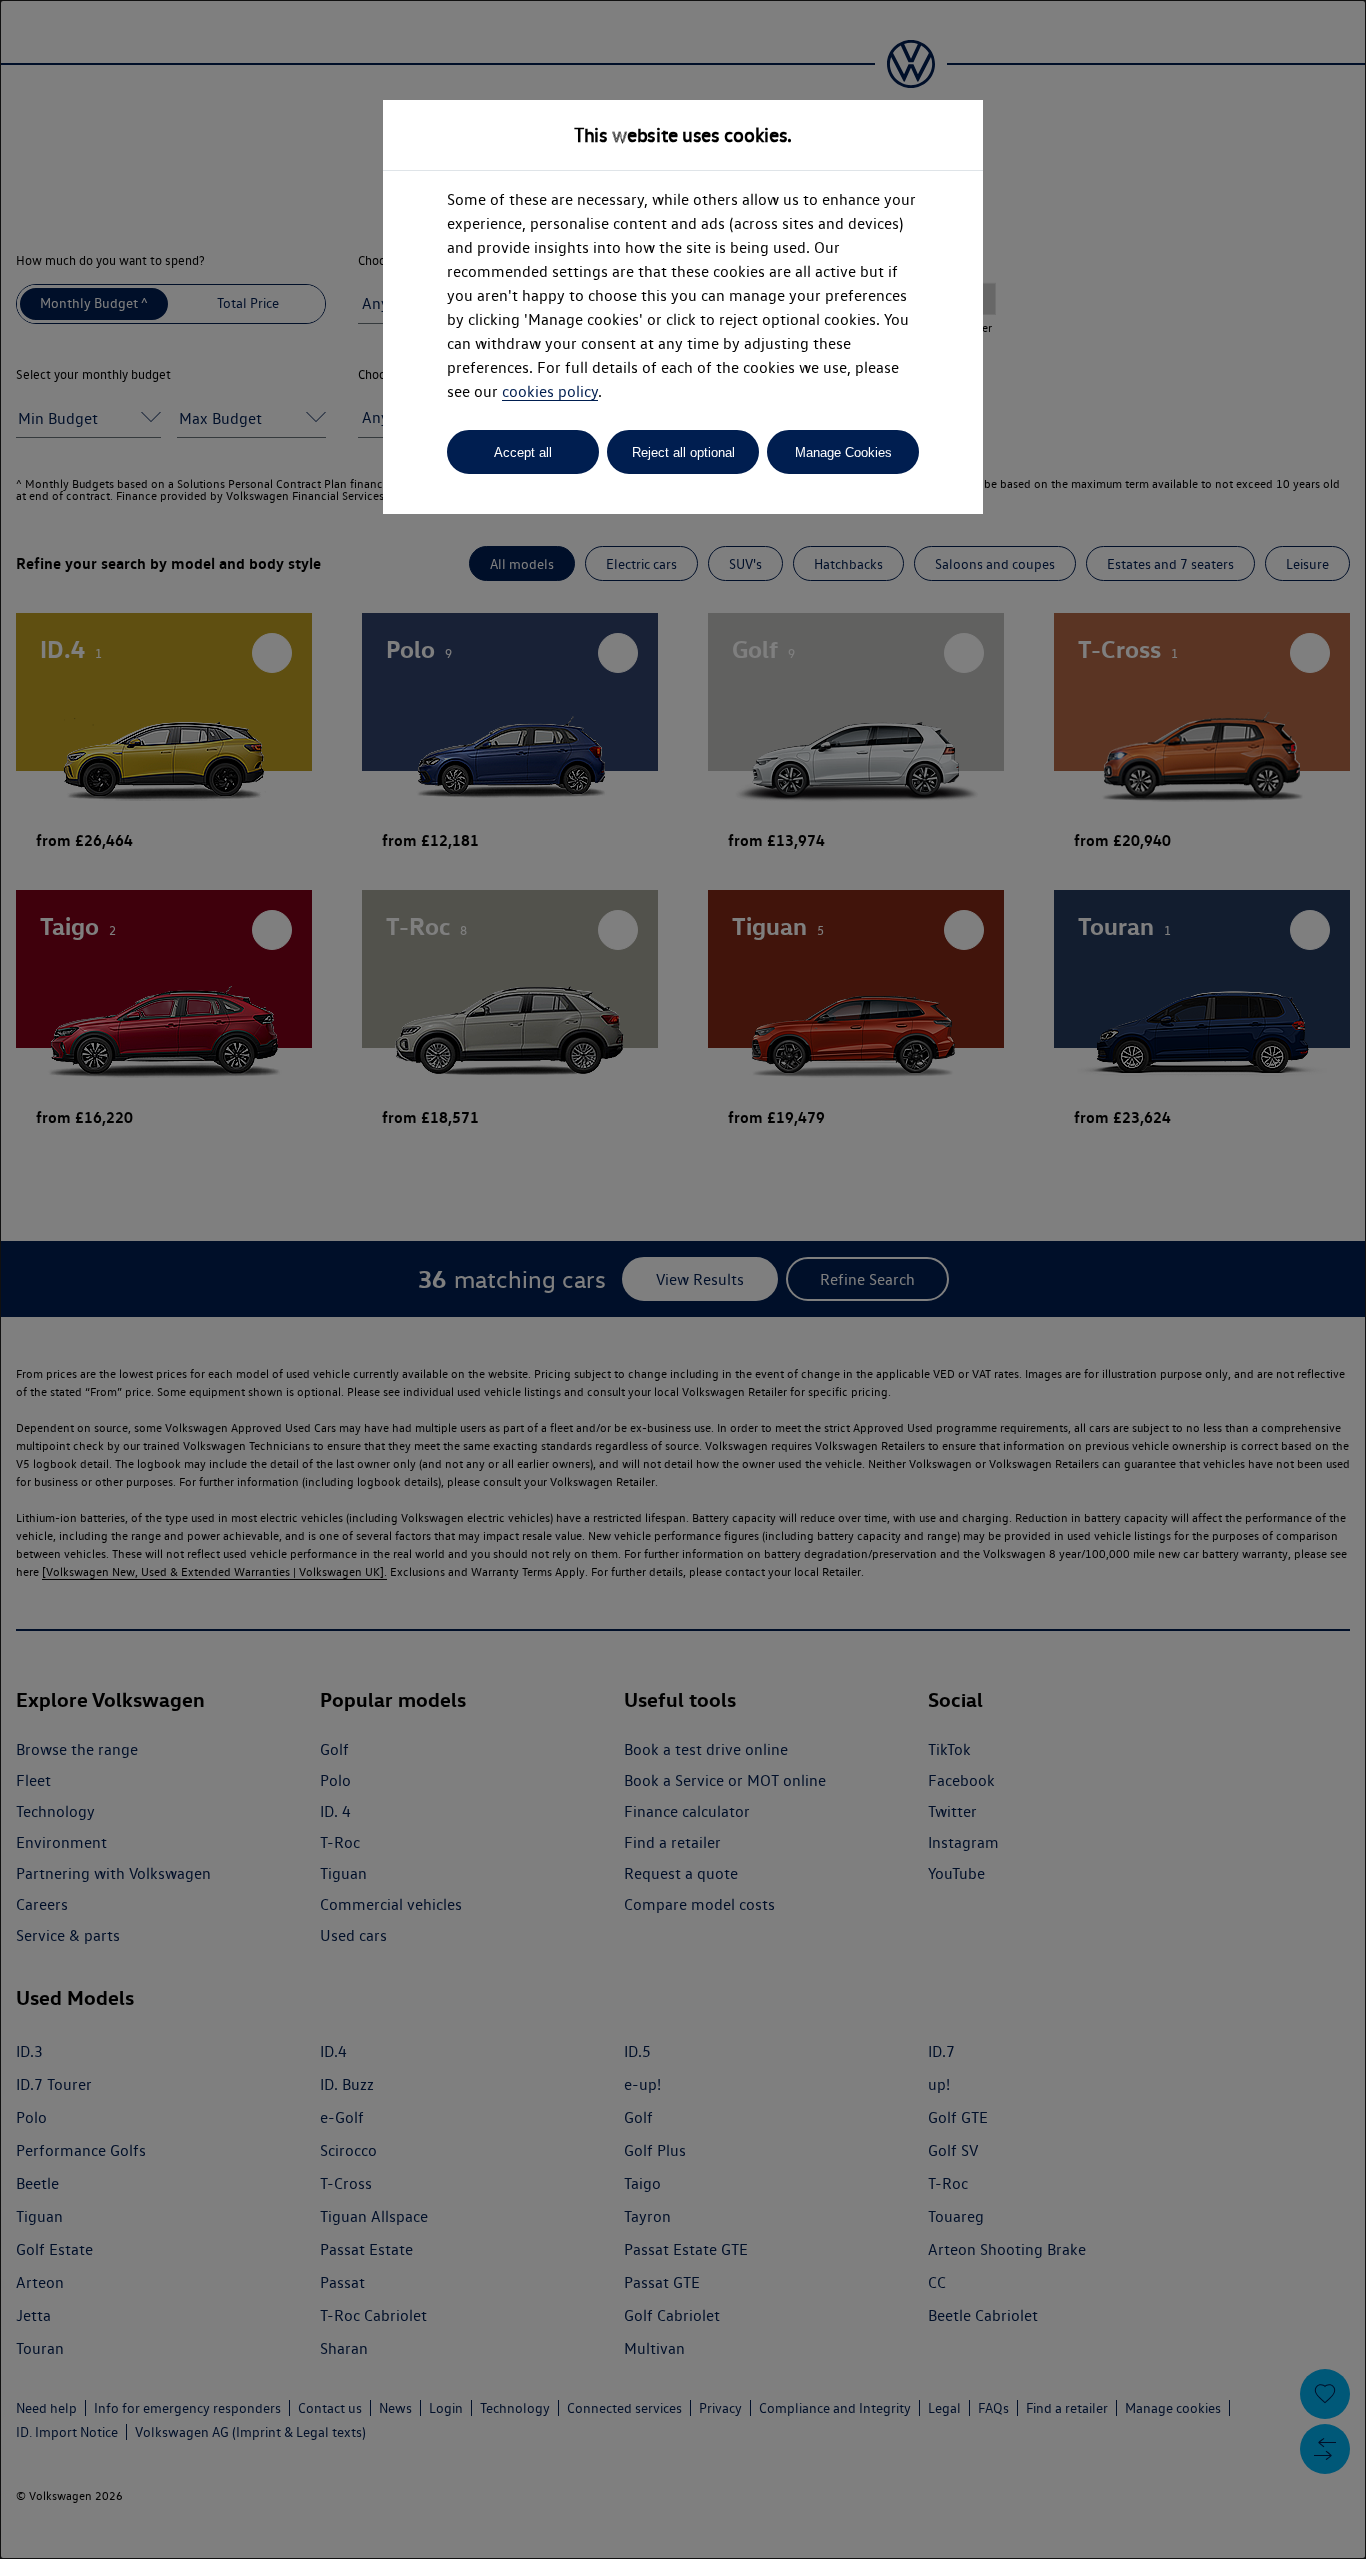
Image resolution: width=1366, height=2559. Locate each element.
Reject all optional (683, 452)
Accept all (523, 452)
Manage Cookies (843, 452)
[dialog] (683, 1279)
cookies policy (550, 391)
